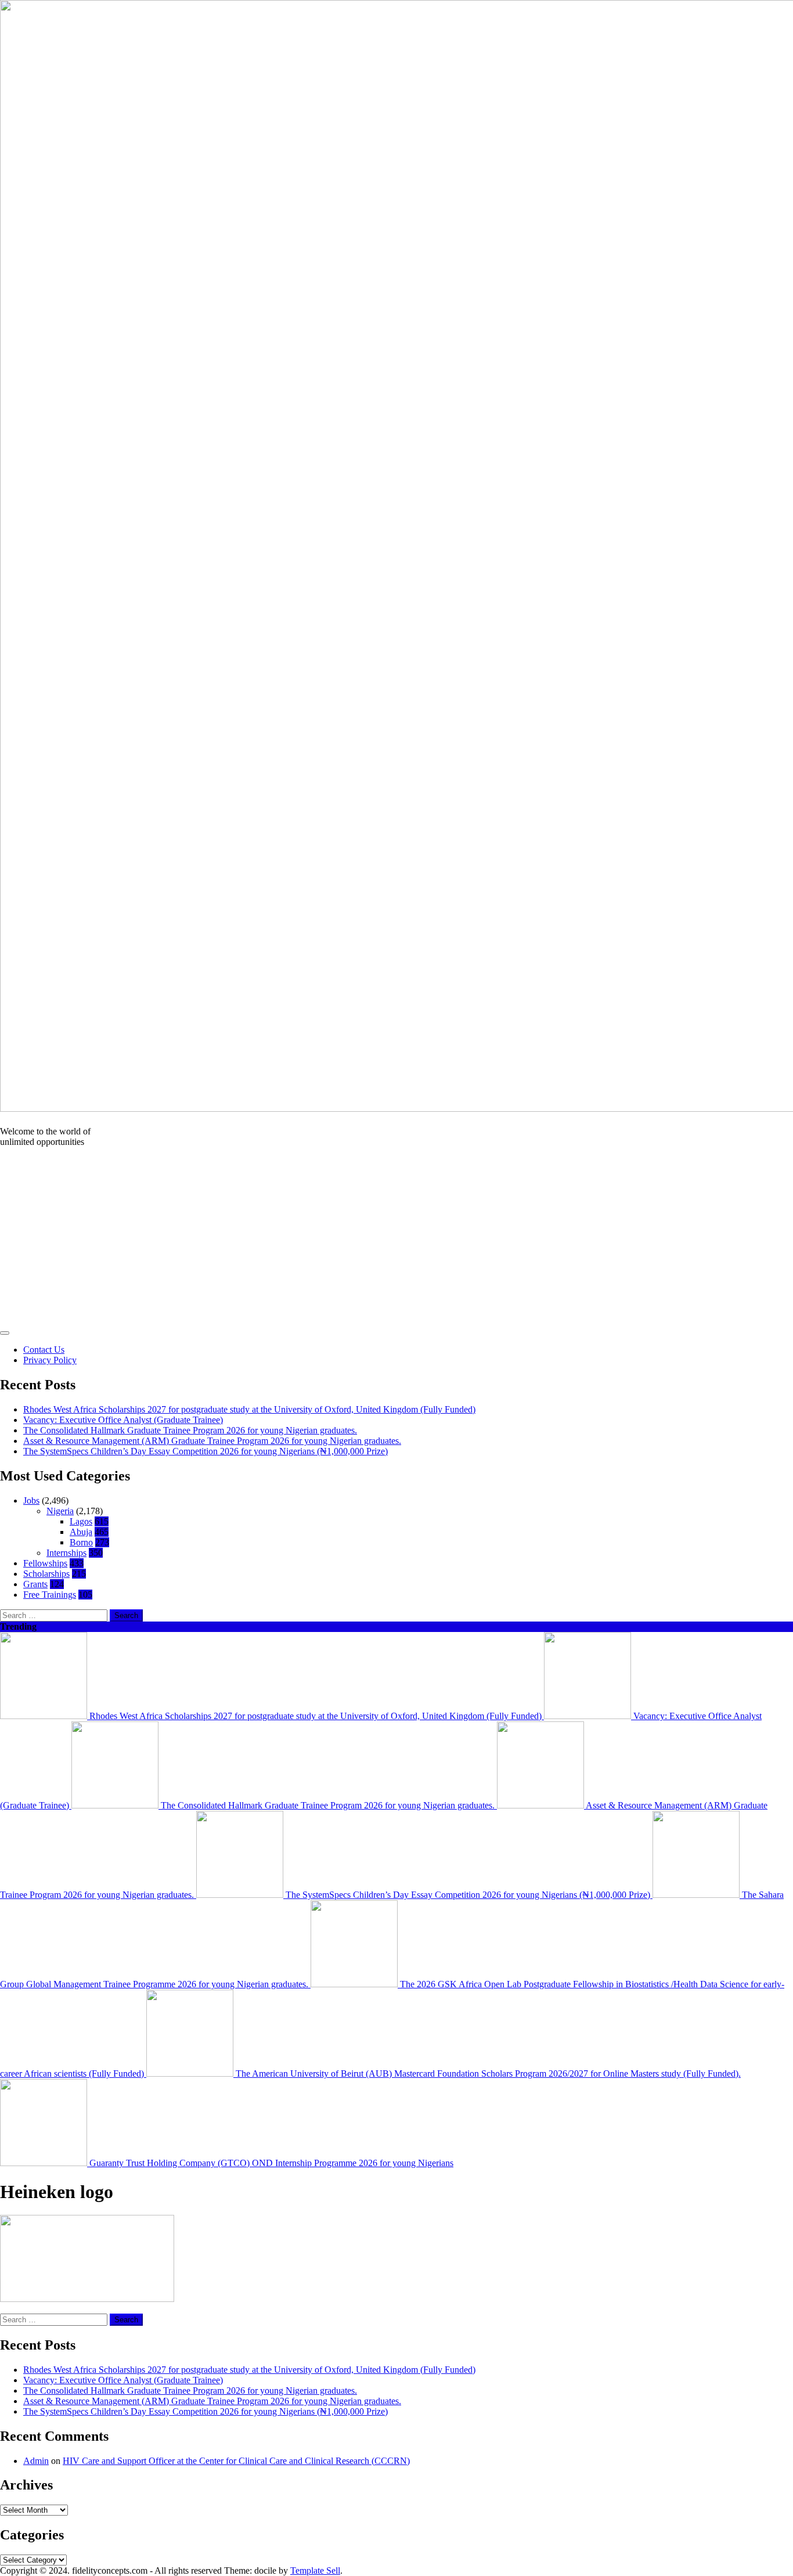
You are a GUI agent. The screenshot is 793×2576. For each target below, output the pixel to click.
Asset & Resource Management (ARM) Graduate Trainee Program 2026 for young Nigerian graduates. (212, 1441)
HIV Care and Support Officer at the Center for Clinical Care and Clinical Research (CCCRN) (236, 2461)
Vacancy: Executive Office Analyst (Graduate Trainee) (123, 1420)
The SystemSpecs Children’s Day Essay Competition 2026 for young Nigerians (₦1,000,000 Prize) (206, 1451)
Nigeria (60, 1511)
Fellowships (45, 1563)
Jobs (31, 1500)
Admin (36, 2461)
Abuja (81, 1532)
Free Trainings (50, 1595)
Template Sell (315, 2570)
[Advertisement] (396, 1238)
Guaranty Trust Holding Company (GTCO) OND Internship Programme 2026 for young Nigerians (270, 2163)
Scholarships (46, 1574)
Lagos (81, 1521)
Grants (35, 1584)
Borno (81, 1542)
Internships (66, 1553)
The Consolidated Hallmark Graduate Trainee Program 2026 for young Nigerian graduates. (190, 1430)
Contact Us (44, 1350)
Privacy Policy (50, 1360)
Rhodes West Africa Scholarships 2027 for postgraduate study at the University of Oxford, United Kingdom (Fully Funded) (249, 1409)
